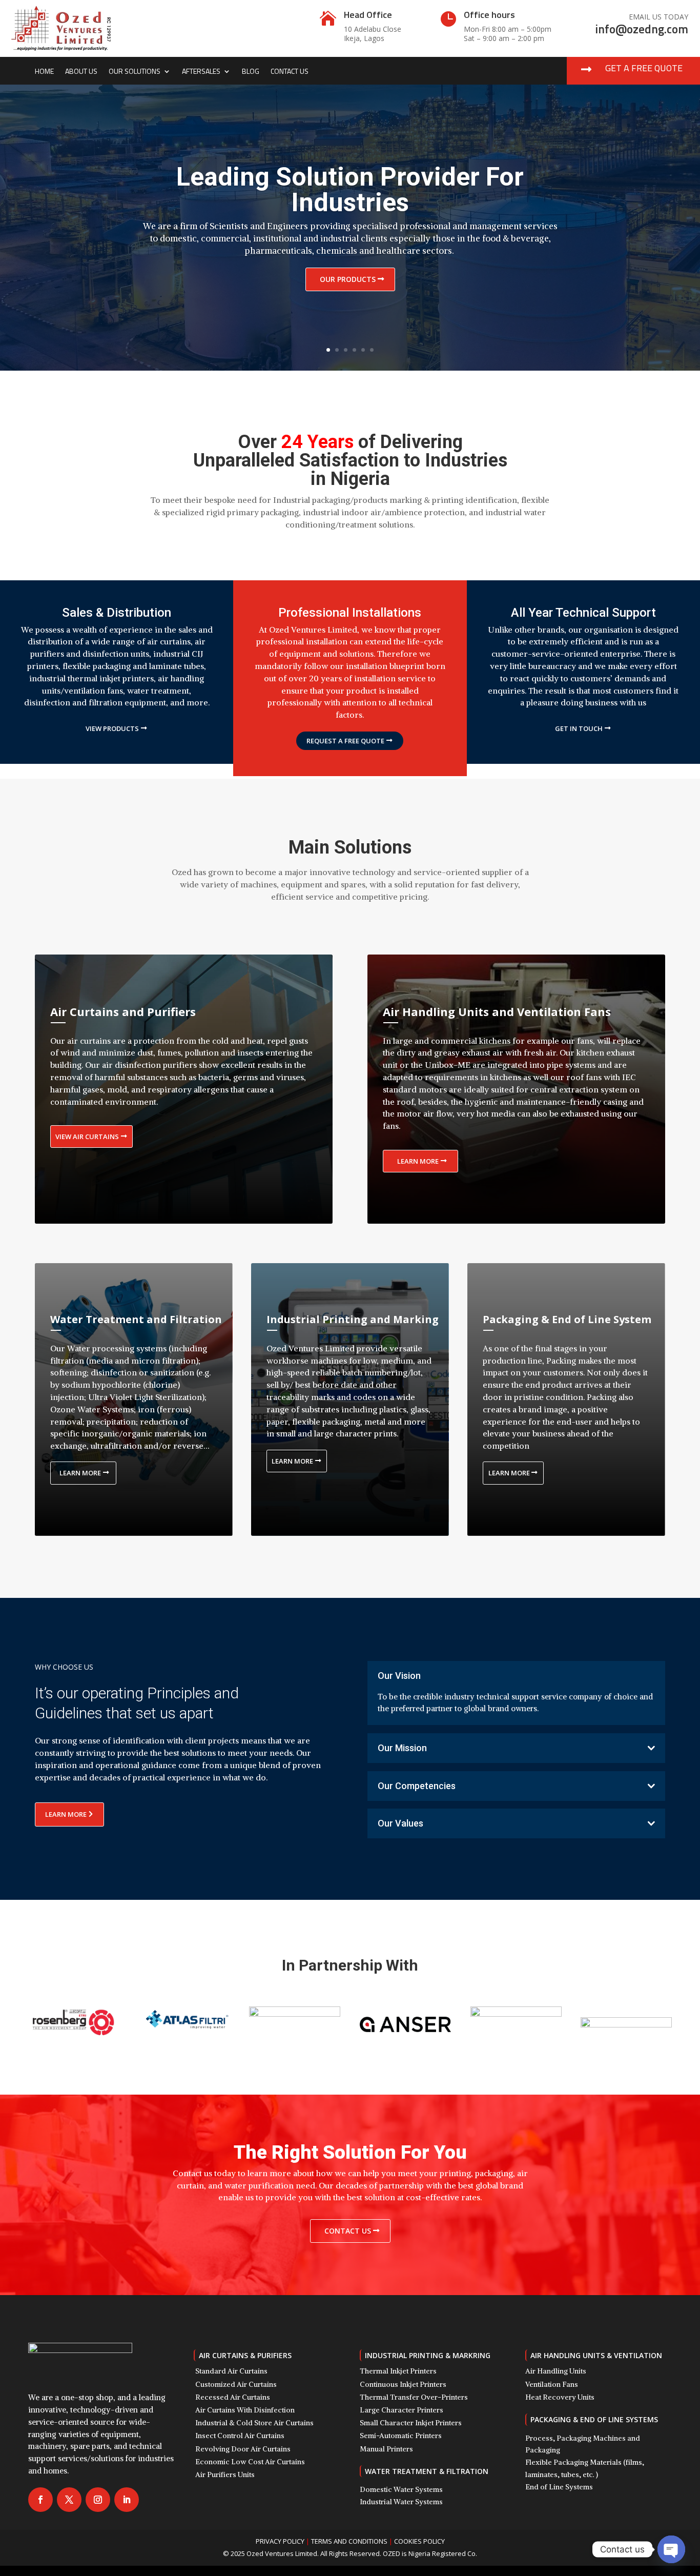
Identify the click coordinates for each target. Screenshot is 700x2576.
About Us (81, 72)
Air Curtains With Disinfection (245, 2410)
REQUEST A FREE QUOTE (345, 741)
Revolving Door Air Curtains (243, 2449)
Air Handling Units (556, 2371)
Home (44, 72)
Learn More (418, 1161)
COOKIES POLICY (419, 2541)
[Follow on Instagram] (98, 2500)
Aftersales (201, 72)
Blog (251, 72)
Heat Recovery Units (560, 2397)
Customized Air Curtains (236, 2384)
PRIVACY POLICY (280, 2541)
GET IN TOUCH (579, 728)
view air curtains (87, 1137)
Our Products (348, 279)
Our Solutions (135, 72)
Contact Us (290, 72)
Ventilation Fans (552, 2384)
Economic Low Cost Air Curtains (250, 2462)
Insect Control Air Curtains (240, 2436)
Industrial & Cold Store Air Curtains (254, 2423)
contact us (348, 2231)
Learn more (80, 1473)
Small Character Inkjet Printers (411, 2423)
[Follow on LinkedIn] (127, 2500)
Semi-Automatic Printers (401, 2436)
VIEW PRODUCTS (112, 728)
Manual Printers (386, 2449)
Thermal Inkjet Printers (398, 2371)
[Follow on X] (69, 2500)
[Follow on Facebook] (40, 2500)
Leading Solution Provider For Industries (350, 190)
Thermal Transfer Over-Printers (414, 2397)
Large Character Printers (402, 2410)
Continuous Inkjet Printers (403, 2384)
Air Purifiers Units (225, 2474)
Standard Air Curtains (231, 2371)
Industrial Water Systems (401, 2502)
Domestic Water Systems (401, 2489)
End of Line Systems (559, 2487)
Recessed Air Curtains (233, 2397)
